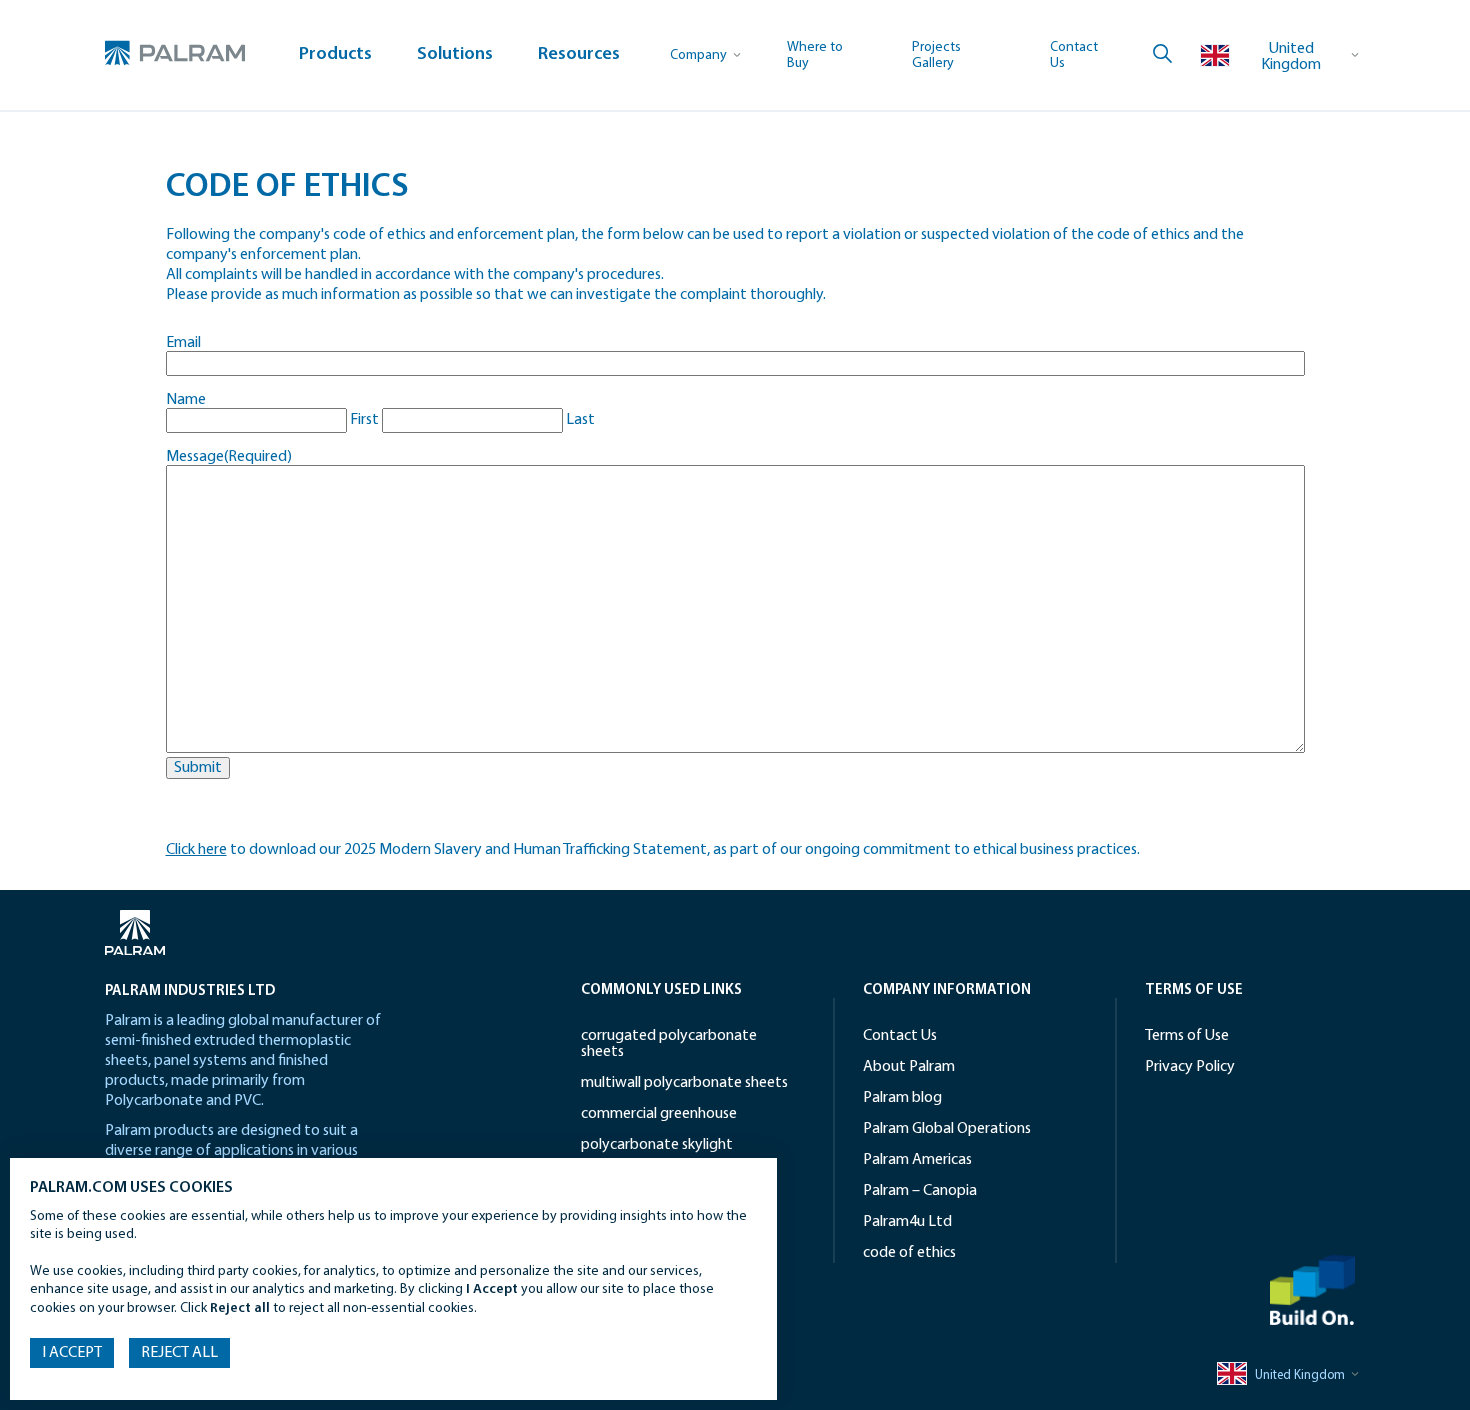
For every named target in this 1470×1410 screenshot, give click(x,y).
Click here (196, 850)
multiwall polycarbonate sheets (684, 1083)
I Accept (72, 1353)
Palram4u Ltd (907, 1222)
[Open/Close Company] (706, 55)
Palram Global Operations (947, 1129)
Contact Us (900, 1036)
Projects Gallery (936, 55)
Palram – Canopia (920, 1191)
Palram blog (902, 1098)
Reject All (179, 1353)
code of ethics (266, 134)
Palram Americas (917, 1160)
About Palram (909, 1067)
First (364, 420)
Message (229, 457)
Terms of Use (1187, 1036)
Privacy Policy (1190, 1067)
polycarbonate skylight (657, 1145)
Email (183, 343)
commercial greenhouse (659, 1114)
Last (580, 420)
